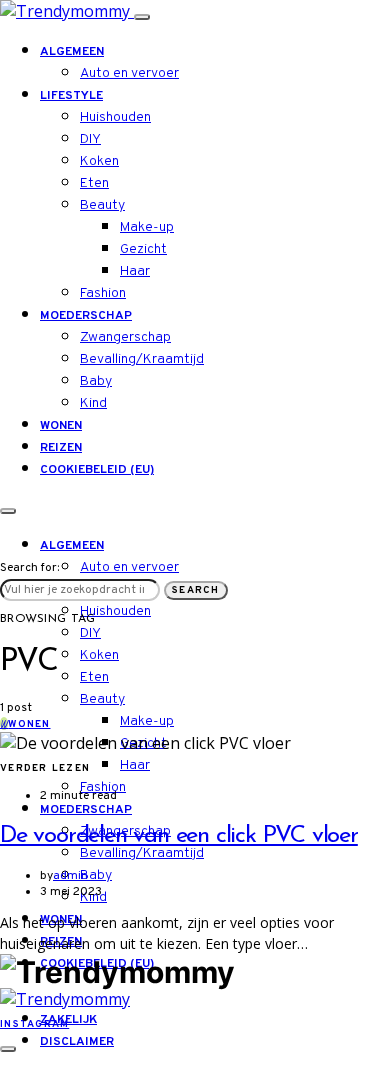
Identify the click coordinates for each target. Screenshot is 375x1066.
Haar (135, 271)
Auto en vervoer (129, 73)
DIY (90, 139)
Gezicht (143, 249)
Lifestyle (71, 96)
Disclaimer (77, 1042)
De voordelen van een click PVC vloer (179, 836)
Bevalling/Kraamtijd (142, 359)
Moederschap (86, 316)
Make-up (147, 227)
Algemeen (72, 52)
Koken (99, 161)
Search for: (29, 568)
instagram (34, 1024)
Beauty (102, 205)
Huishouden (115, 117)
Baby (96, 381)
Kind (93, 403)
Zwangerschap (125, 337)
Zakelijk (68, 1020)
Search (196, 590)
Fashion (103, 293)
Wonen (61, 426)
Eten (94, 183)
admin (70, 876)
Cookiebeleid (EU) (97, 470)
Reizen (61, 448)
